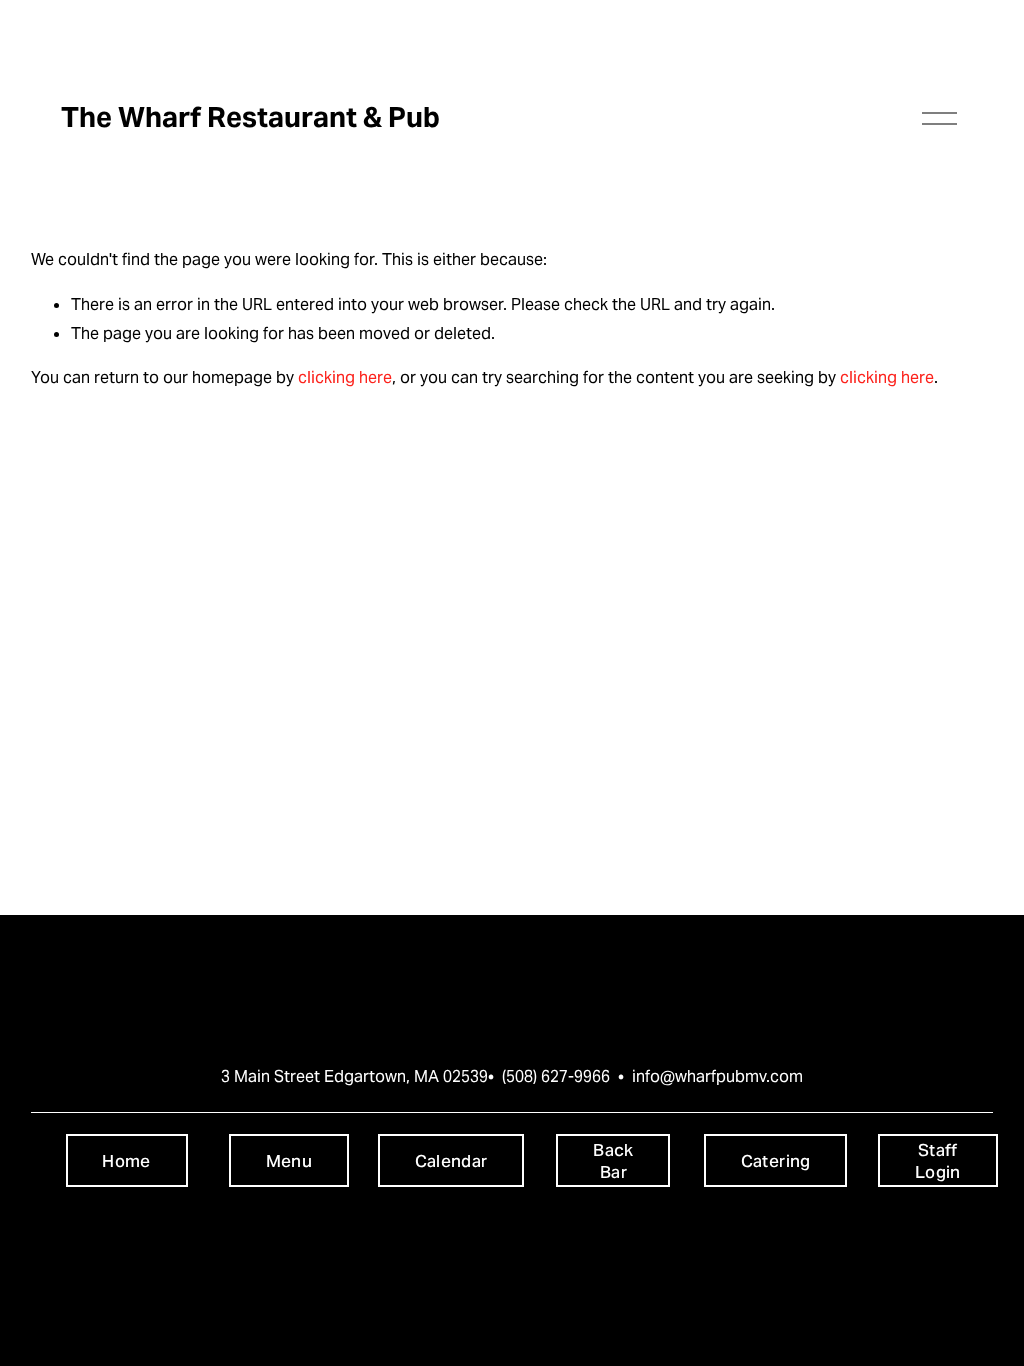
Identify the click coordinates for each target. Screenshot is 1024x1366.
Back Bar (613, 1161)
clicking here (345, 377)
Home (126, 1161)
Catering (776, 1161)
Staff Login (938, 1161)
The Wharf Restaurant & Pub (250, 117)
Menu (289, 1161)
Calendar (451, 1161)
